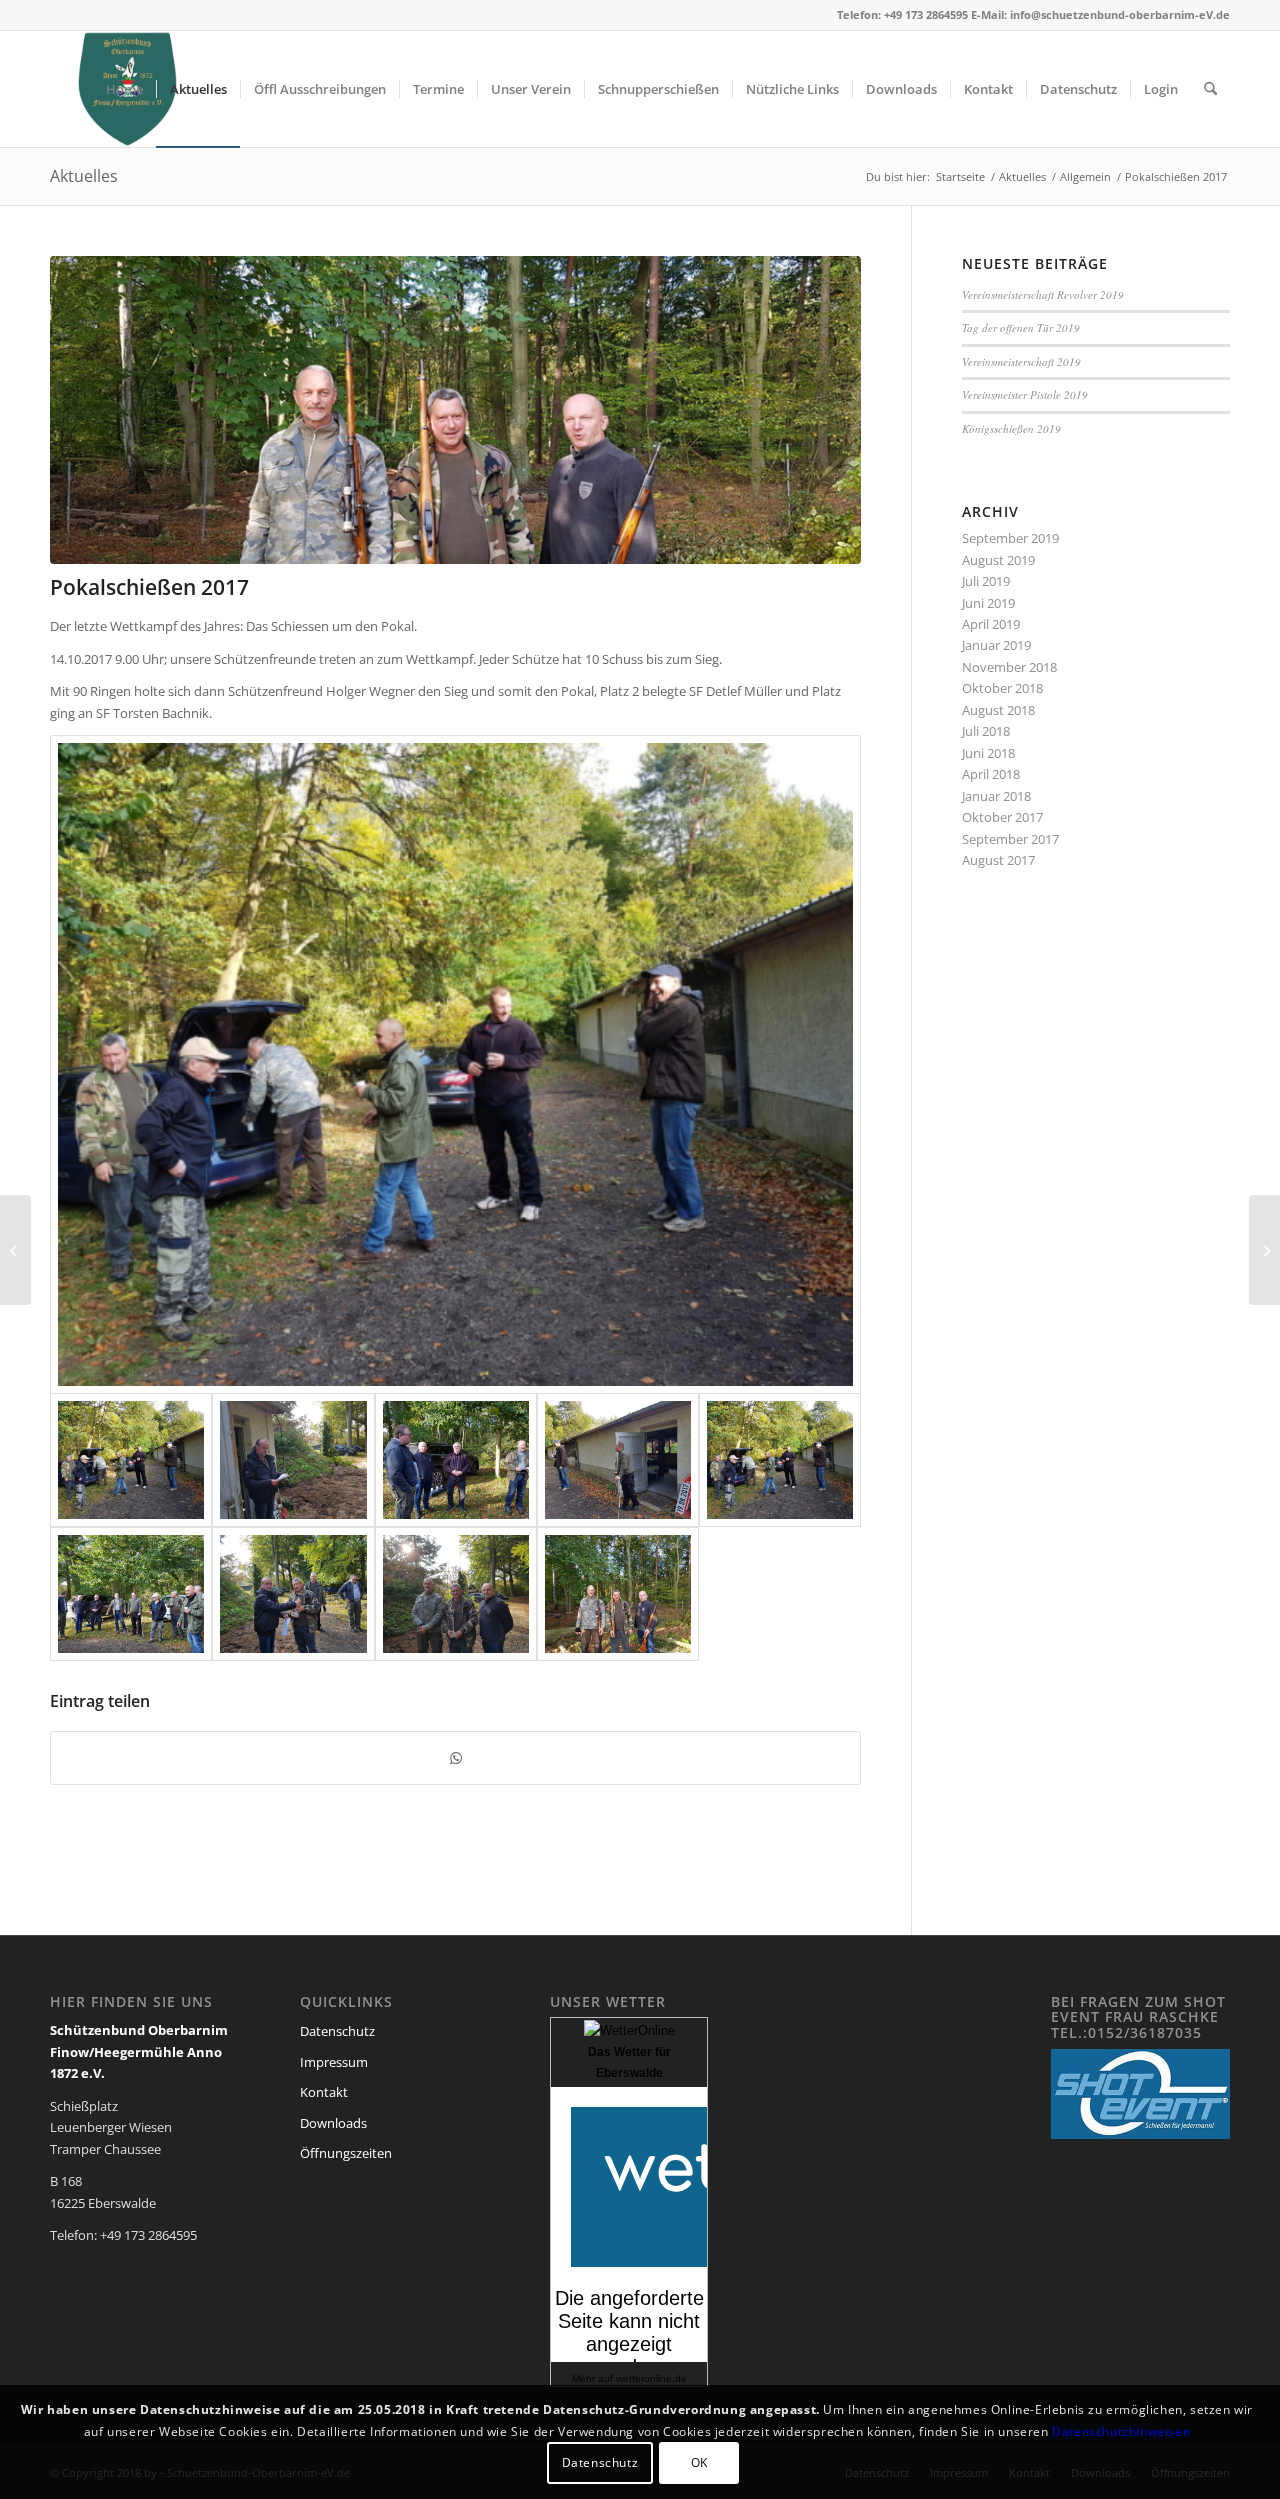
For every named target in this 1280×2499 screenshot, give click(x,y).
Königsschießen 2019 (1011, 428)
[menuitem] (124, 89)
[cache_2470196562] (455, 410)
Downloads (333, 2123)
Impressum (334, 2062)
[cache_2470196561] (456, 1594)
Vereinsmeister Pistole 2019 (1025, 394)
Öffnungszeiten (346, 2153)
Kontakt (324, 2092)
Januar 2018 (996, 796)
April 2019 (991, 624)
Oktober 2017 (1002, 817)
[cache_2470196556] (618, 1460)
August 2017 (998, 860)
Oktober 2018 (1002, 688)
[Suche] (1210, 89)
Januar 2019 (996, 645)
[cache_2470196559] (131, 1594)
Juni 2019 (988, 603)
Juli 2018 (986, 731)
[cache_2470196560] (293, 1594)
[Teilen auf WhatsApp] (455, 1758)
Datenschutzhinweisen (1121, 2431)
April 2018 (991, 774)
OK (699, 2463)
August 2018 (998, 710)
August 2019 (998, 560)
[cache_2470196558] (293, 1460)
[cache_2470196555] (455, 1064)
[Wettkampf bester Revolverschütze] (15, 1250)
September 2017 (1010, 839)
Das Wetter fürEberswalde (629, 2062)
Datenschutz (337, 2031)
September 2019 (1010, 538)
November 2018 (1009, 667)
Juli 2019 (986, 581)
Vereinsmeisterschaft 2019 (1021, 361)
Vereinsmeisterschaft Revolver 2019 (1043, 294)
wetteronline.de (651, 2378)
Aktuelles (84, 176)
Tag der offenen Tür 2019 (1021, 327)
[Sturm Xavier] (1264, 1250)
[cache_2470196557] (456, 1460)
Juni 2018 (988, 753)
